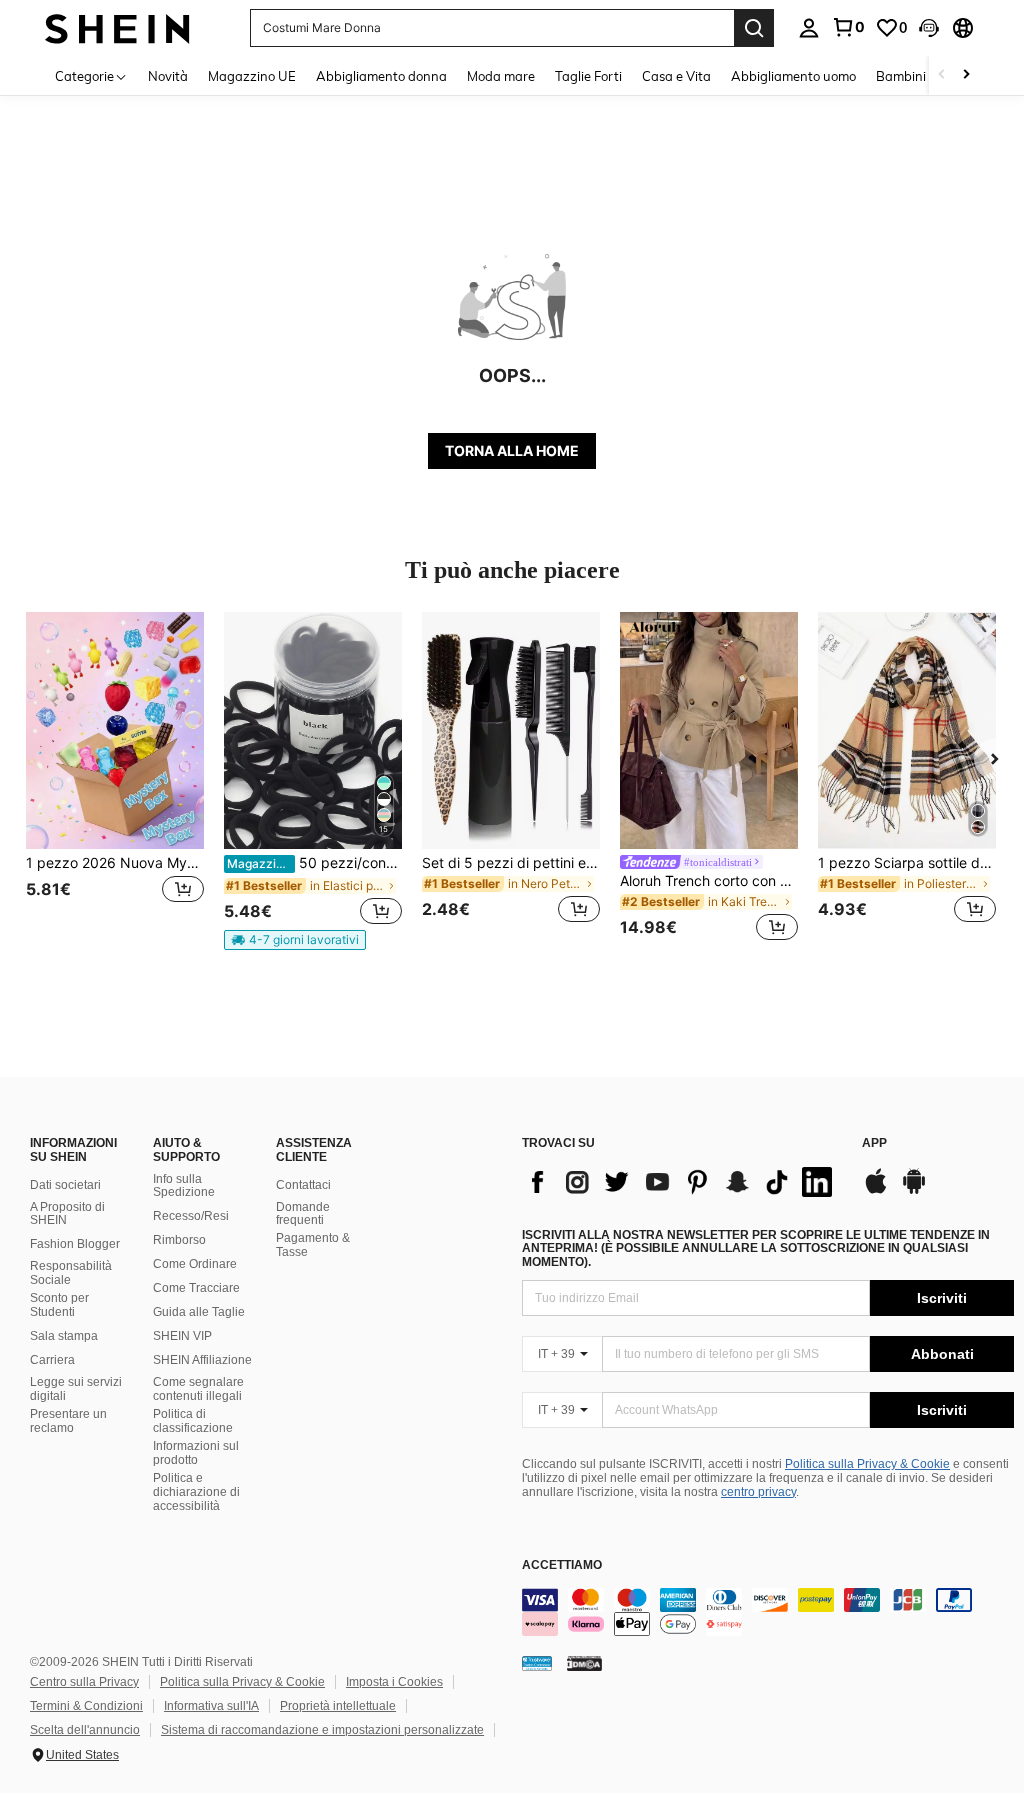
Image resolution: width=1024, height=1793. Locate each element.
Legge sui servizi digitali (76, 1389)
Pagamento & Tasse (313, 1245)
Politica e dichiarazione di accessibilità (196, 1492)
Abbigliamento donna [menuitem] (381, 76)
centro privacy (758, 1492)
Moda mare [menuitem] (501, 76)
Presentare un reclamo (68, 1421)
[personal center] (809, 28)
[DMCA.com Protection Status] (584, 1663)
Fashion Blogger (75, 1244)
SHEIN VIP (182, 1336)
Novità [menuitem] (168, 76)
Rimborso (179, 1240)
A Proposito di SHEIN (67, 1214)
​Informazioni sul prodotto (196, 1453)
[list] (682, 1182)
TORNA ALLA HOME (512, 450)
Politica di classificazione (193, 1421)
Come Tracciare (196, 1288)
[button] (929, 28)
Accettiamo (562, 1565)
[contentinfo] (768, 1612)
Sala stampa (64, 1336)
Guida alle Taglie (199, 1312)
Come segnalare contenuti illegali (198, 1389)
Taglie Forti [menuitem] (588, 76)
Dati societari (65, 1185)
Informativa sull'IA (211, 1706)
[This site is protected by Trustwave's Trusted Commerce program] (537, 1663)
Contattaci (303, 1185)
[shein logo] (117, 27)
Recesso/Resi (191, 1216)
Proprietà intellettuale (338, 1706)
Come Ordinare (195, 1264)
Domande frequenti (303, 1214)
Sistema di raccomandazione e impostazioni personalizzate (322, 1730)
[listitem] (115, 779)
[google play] (914, 1191)
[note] (295, 940)
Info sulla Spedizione (184, 1186)
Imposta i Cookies (394, 1682)
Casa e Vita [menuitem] (676, 76)
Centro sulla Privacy (84, 1682)
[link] (848, 27)
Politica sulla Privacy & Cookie (867, 1464)
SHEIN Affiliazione (202, 1360)
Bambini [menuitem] (901, 76)
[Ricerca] (754, 28)
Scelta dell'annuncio (85, 1730)
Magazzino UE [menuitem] (252, 76)
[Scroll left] (942, 75)
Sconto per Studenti (59, 1305)
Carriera (52, 1360)
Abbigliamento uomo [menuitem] (793, 76)
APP (874, 1143)
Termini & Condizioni (86, 1706)
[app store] (876, 1191)
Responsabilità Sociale (71, 1273)
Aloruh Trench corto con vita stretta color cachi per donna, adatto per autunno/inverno (709, 881)
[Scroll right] (966, 75)
